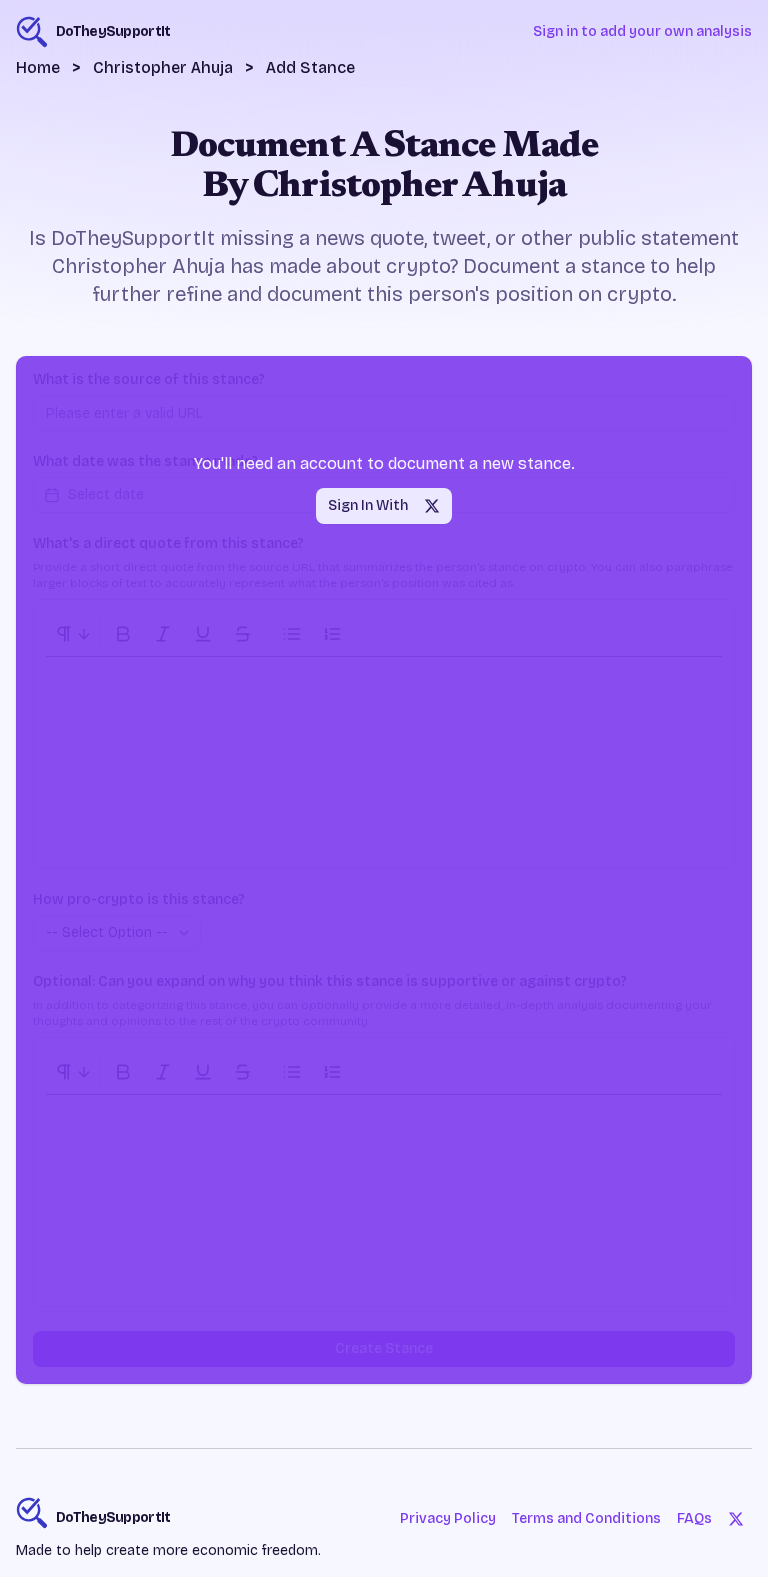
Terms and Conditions (586, 1518)
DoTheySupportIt (113, 1517)
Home (38, 67)
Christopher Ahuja (163, 67)
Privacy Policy (448, 1518)
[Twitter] (736, 1519)
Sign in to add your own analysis (642, 31)
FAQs (694, 1518)
